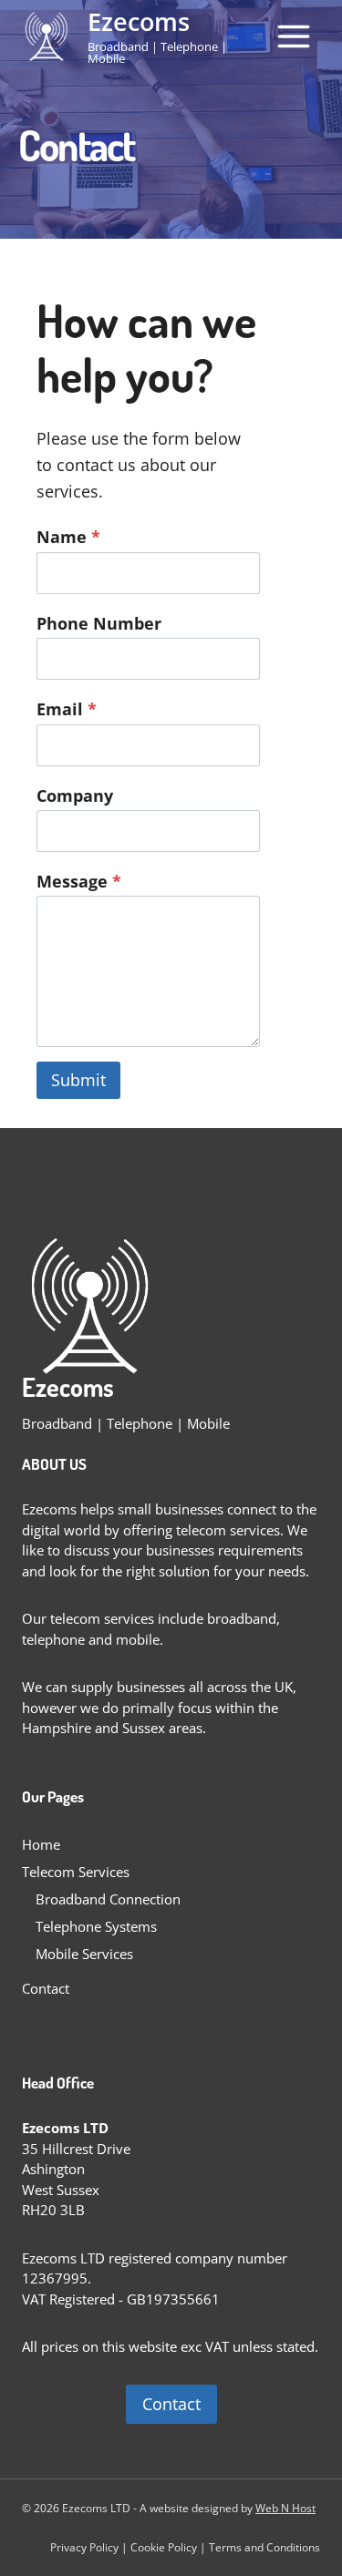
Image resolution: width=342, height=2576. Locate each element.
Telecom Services (76, 1872)
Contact (46, 1988)
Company (75, 795)
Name (68, 537)
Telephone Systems (96, 1926)
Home (41, 1844)
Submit (78, 1080)
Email (67, 709)
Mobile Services (84, 1954)
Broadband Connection (108, 1899)
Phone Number (99, 623)
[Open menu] (293, 36)
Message (79, 881)
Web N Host (285, 2508)
